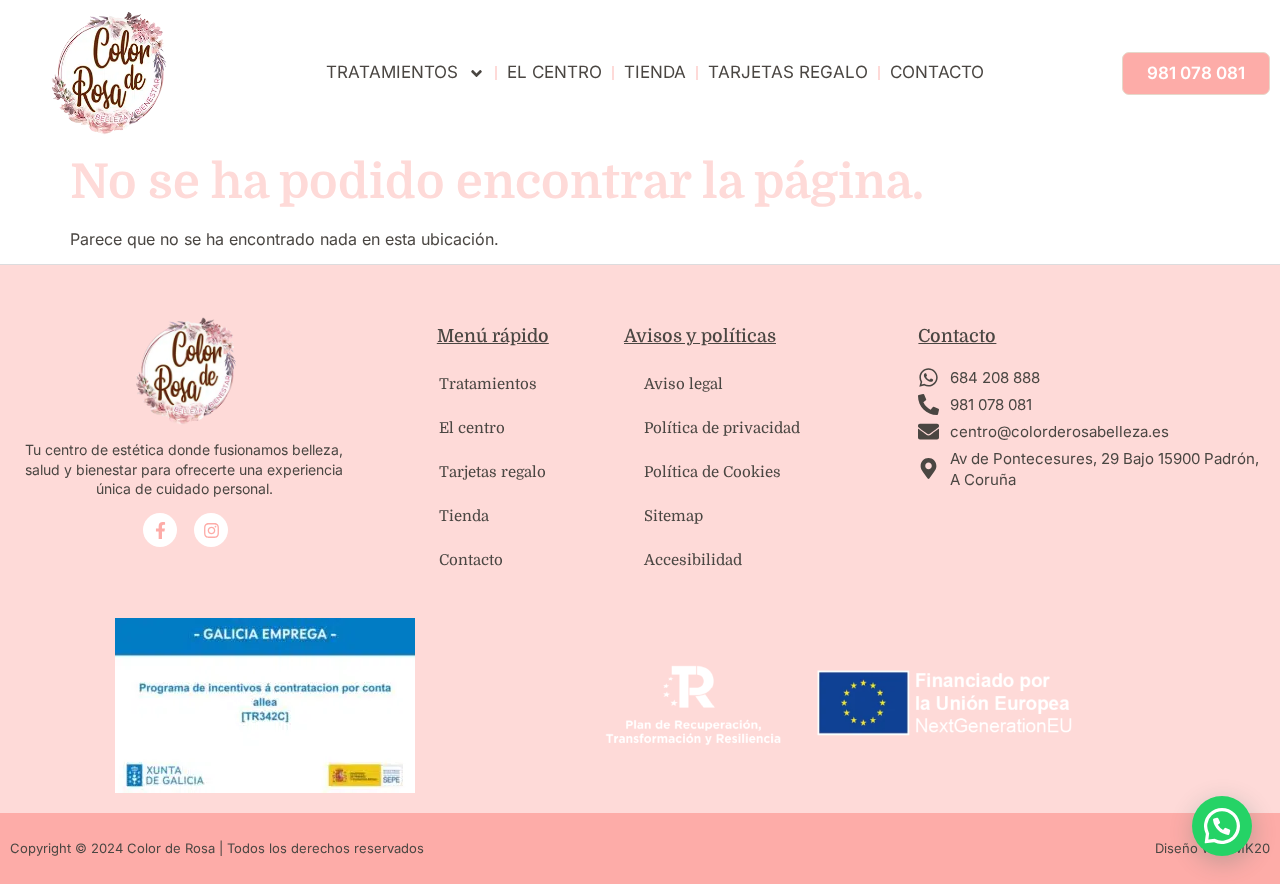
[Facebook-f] (160, 530)
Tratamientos (392, 72)
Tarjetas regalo (492, 472)
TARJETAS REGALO (788, 72)
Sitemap (673, 516)
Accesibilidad (693, 560)
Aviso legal (683, 384)
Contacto (937, 72)
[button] (1222, 826)
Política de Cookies (712, 472)
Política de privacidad (722, 428)
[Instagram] (211, 530)
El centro (554, 72)
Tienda (655, 72)
